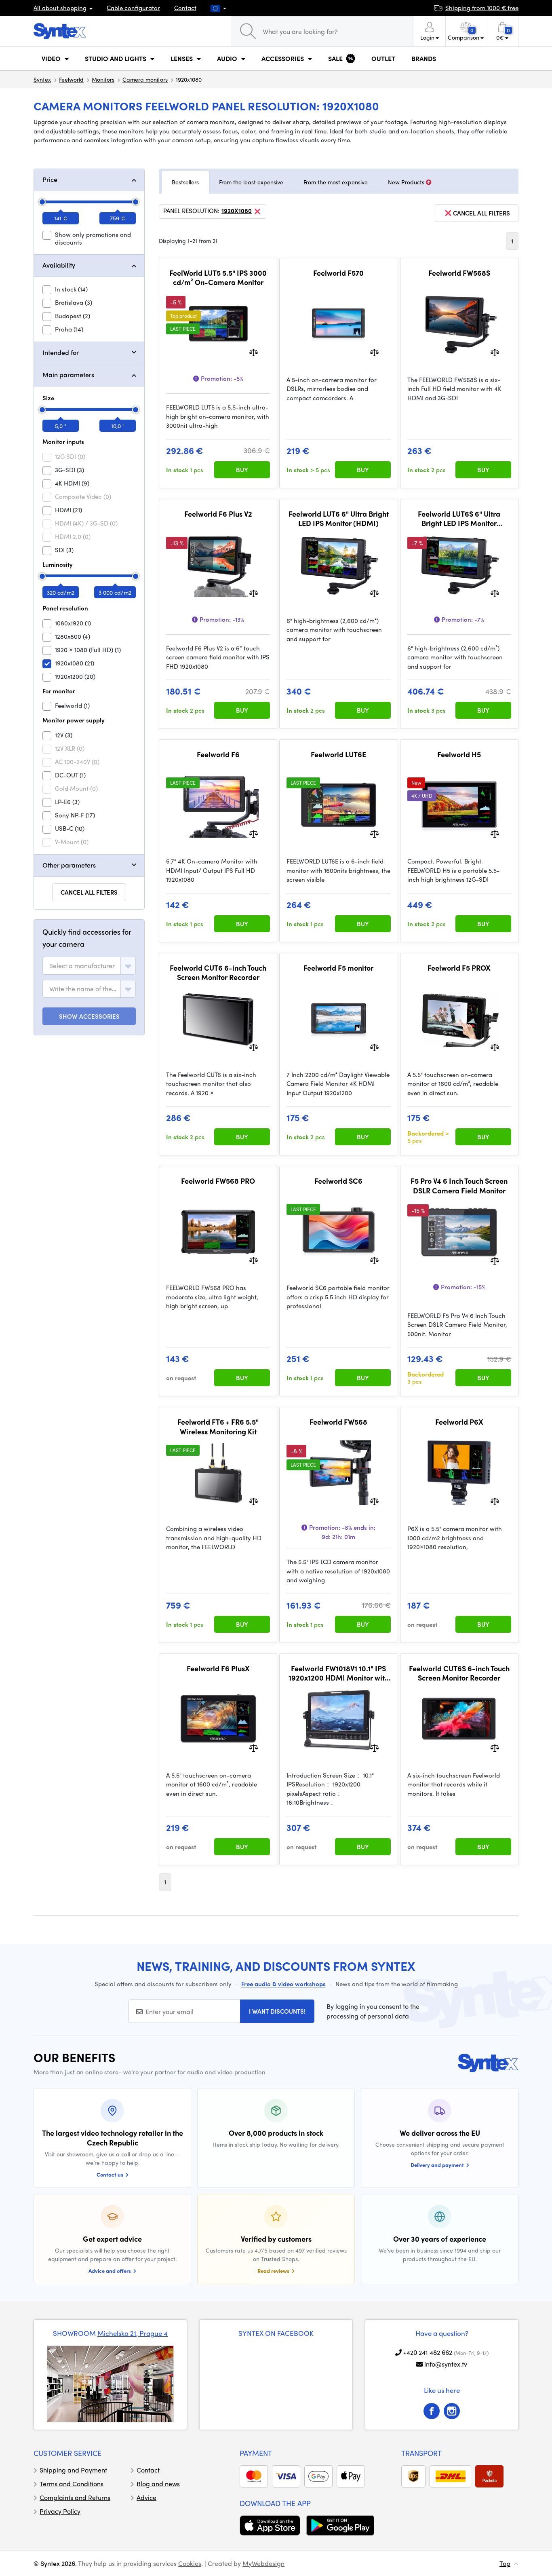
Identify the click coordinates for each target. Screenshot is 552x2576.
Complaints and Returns (75, 2497)
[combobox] (89, 966)
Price (50, 179)
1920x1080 (237, 211)
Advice (146, 2497)
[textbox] (82, 966)
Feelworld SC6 (338, 1181)
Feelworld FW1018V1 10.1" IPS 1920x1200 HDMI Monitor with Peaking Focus (339, 1673)
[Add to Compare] (254, 352)
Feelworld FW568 (338, 1422)
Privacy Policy (60, 2511)
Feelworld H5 (459, 754)
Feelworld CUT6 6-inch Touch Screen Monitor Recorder (218, 972)
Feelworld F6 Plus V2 (218, 514)
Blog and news (158, 2484)
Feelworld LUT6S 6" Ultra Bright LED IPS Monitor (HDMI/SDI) (459, 518)
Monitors (103, 79)
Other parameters (69, 865)
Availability (59, 265)
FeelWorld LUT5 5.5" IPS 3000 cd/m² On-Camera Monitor (218, 278)
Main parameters (68, 375)
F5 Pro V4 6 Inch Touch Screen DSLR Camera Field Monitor (459, 1186)
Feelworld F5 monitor (338, 968)
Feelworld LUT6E (338, 754)
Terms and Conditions (72, 2484)
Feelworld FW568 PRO (218, 1181)
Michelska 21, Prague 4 (133, 2333)
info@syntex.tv (446, 2364)
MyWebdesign (263, 2563)
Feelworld (71, 79)
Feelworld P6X (459, 1422)
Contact (185, 8)
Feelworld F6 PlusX (218, 1668)
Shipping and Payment (73, 2470)
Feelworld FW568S (459, 273)
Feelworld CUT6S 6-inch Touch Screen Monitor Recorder (459, 1673)
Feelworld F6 (218, 754)
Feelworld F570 (338, 273)
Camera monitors (145, 79)
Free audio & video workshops (283, 1984)
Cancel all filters (89, 892)
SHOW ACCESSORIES (89, 1016)
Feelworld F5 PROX (459, 968)
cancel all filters (481, 213)
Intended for (61, 352)
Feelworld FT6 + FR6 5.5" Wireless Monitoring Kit (218, 1426)
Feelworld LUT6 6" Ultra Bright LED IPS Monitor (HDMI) (339, 518)
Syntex (42, 79)
